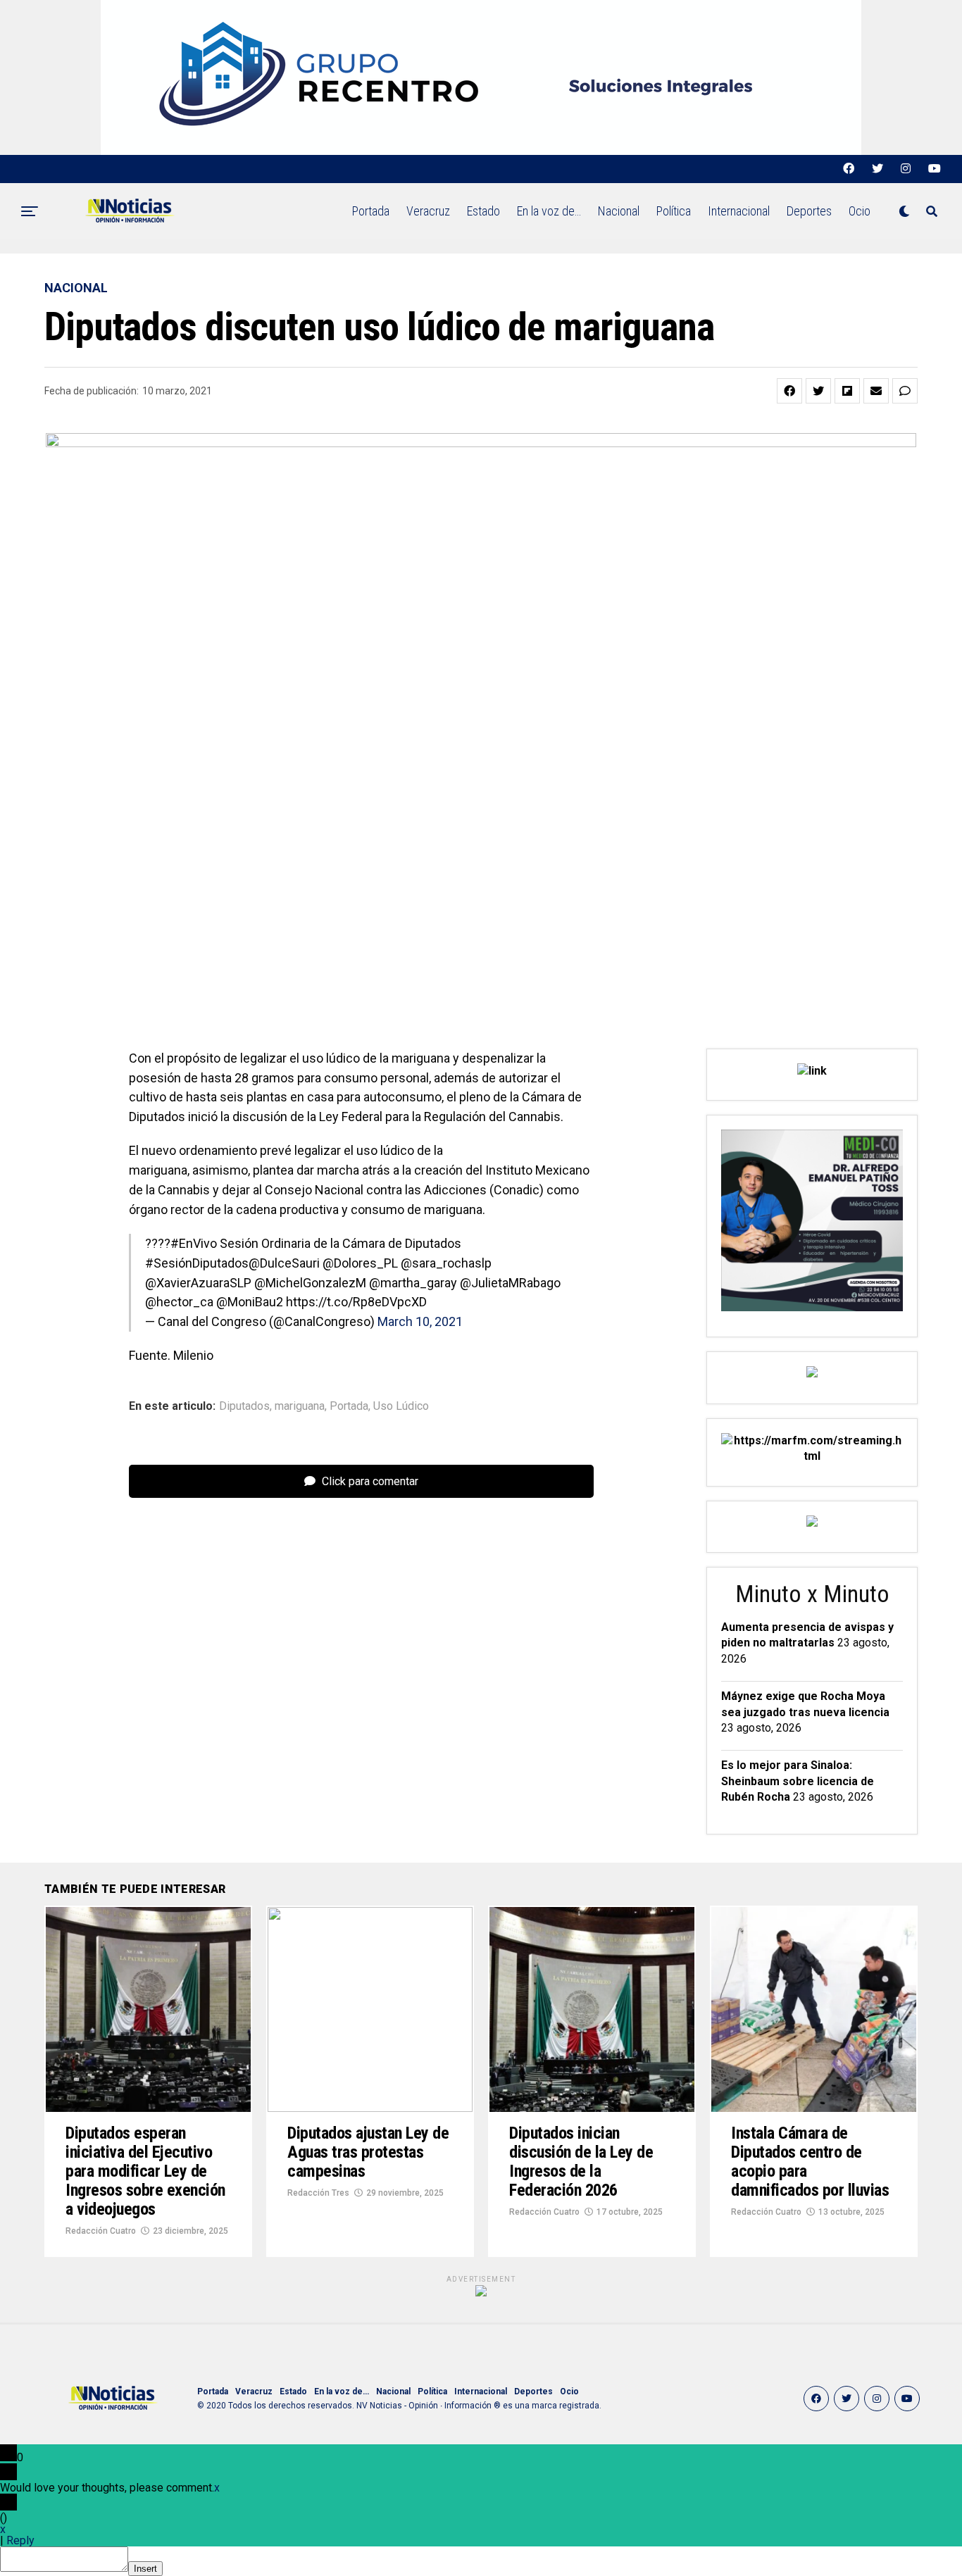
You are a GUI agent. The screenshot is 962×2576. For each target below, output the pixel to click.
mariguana (300, 1406)
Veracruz (428, 211)
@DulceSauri (284, 1263)
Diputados (244, 1406)
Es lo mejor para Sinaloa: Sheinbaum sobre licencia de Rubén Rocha (798, 1781)
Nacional (619, 211)
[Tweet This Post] (818, 391)
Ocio (860, 211)
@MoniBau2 (250, 1302)
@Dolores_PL (360, 1263)
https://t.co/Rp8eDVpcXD (356, 1302)
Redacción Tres (318, 2193)
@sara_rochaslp (446, 1263)
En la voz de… (549, 211)
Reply (20, 2540)
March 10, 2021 (420, 1321)
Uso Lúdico (401, 1406)
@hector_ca (179, 1302)
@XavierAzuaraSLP (198, 1283)
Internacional (739, 211)
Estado (483, 211)
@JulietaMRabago (510, 1283)
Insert (145, 2569)
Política (674, 211)
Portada (371, 211)
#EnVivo (194, 1243)
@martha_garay (413, 1283)
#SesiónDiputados (197, 1263)
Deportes (809, 211)
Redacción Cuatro (101, 2231)
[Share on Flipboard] (847, 391)
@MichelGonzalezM (310, 1283)
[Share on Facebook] (789, 391)
